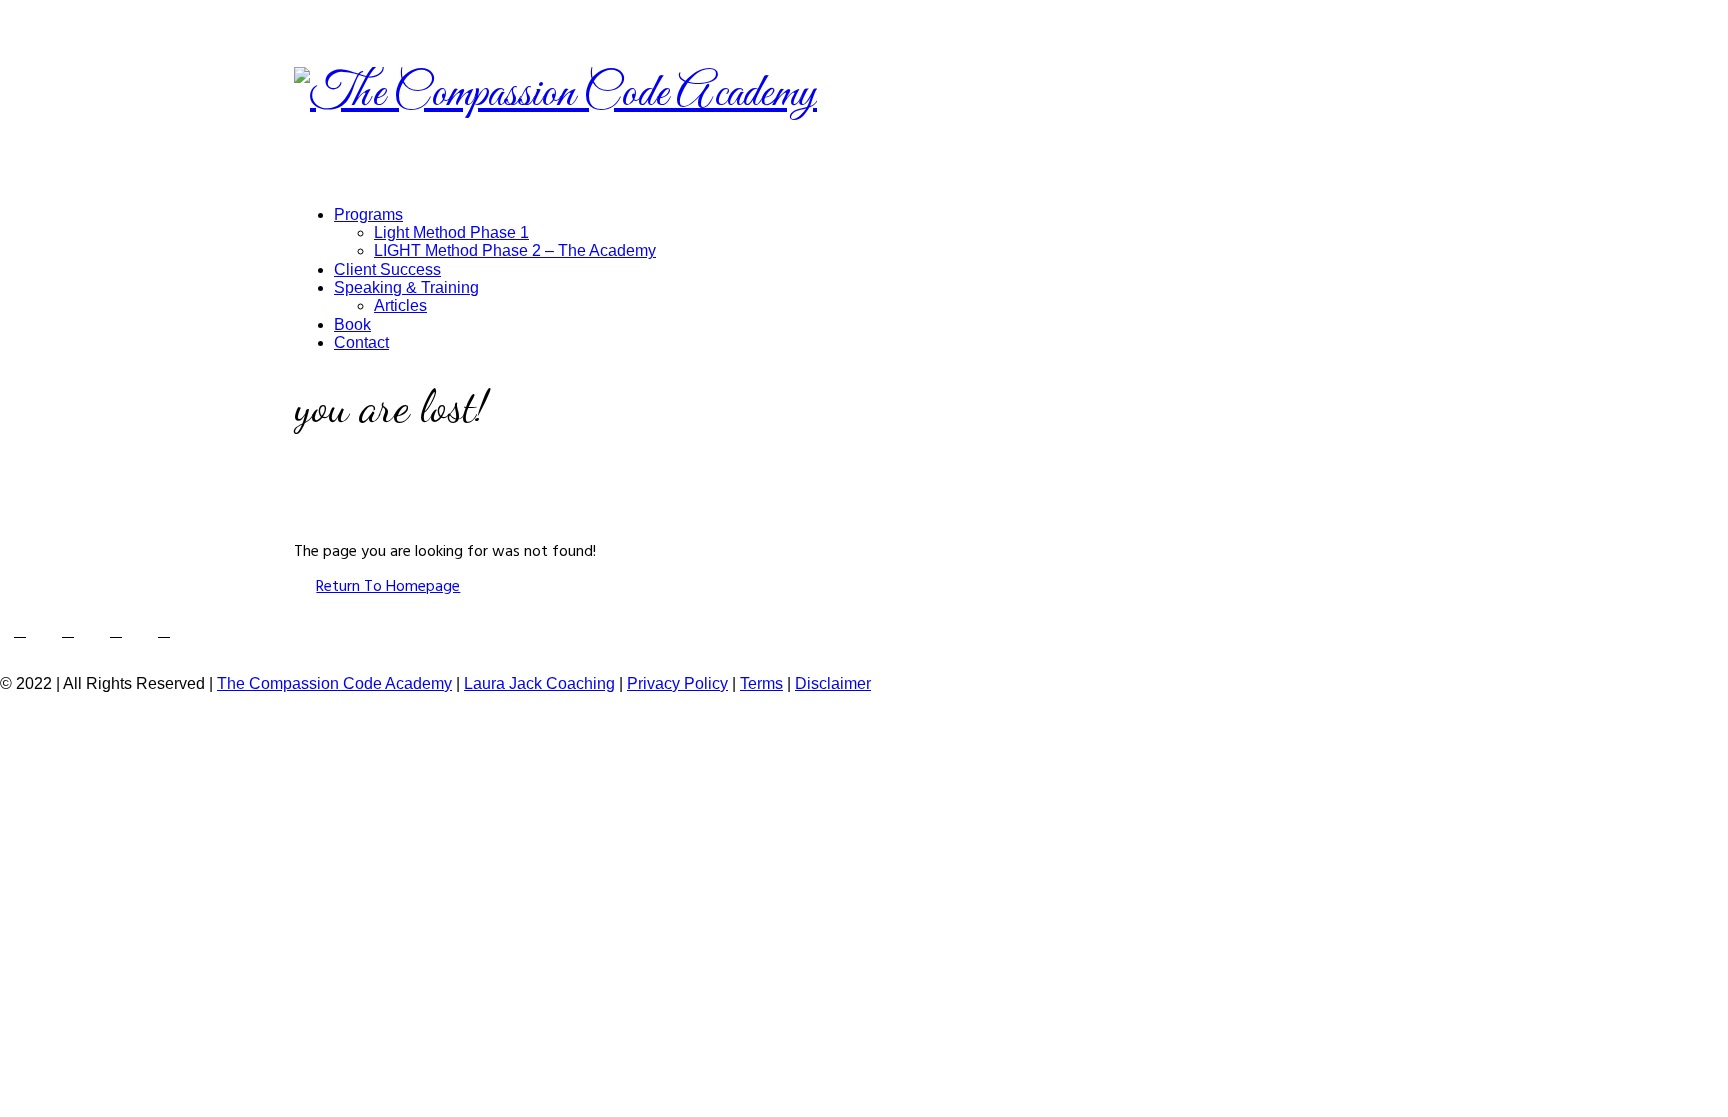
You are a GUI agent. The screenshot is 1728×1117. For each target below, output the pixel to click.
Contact (361, 342)
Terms (761, 683)
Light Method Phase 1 (451, 232)
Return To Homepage (388, 586)
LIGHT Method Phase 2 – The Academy (515, 250)
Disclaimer (833, 683)
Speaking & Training (406, 287)
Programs (368, 214)
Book (352, 324)
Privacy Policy (677, 683)
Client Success (387, 269)
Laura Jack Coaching (539, 683)
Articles (400, 305)
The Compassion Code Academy (334, 683)
